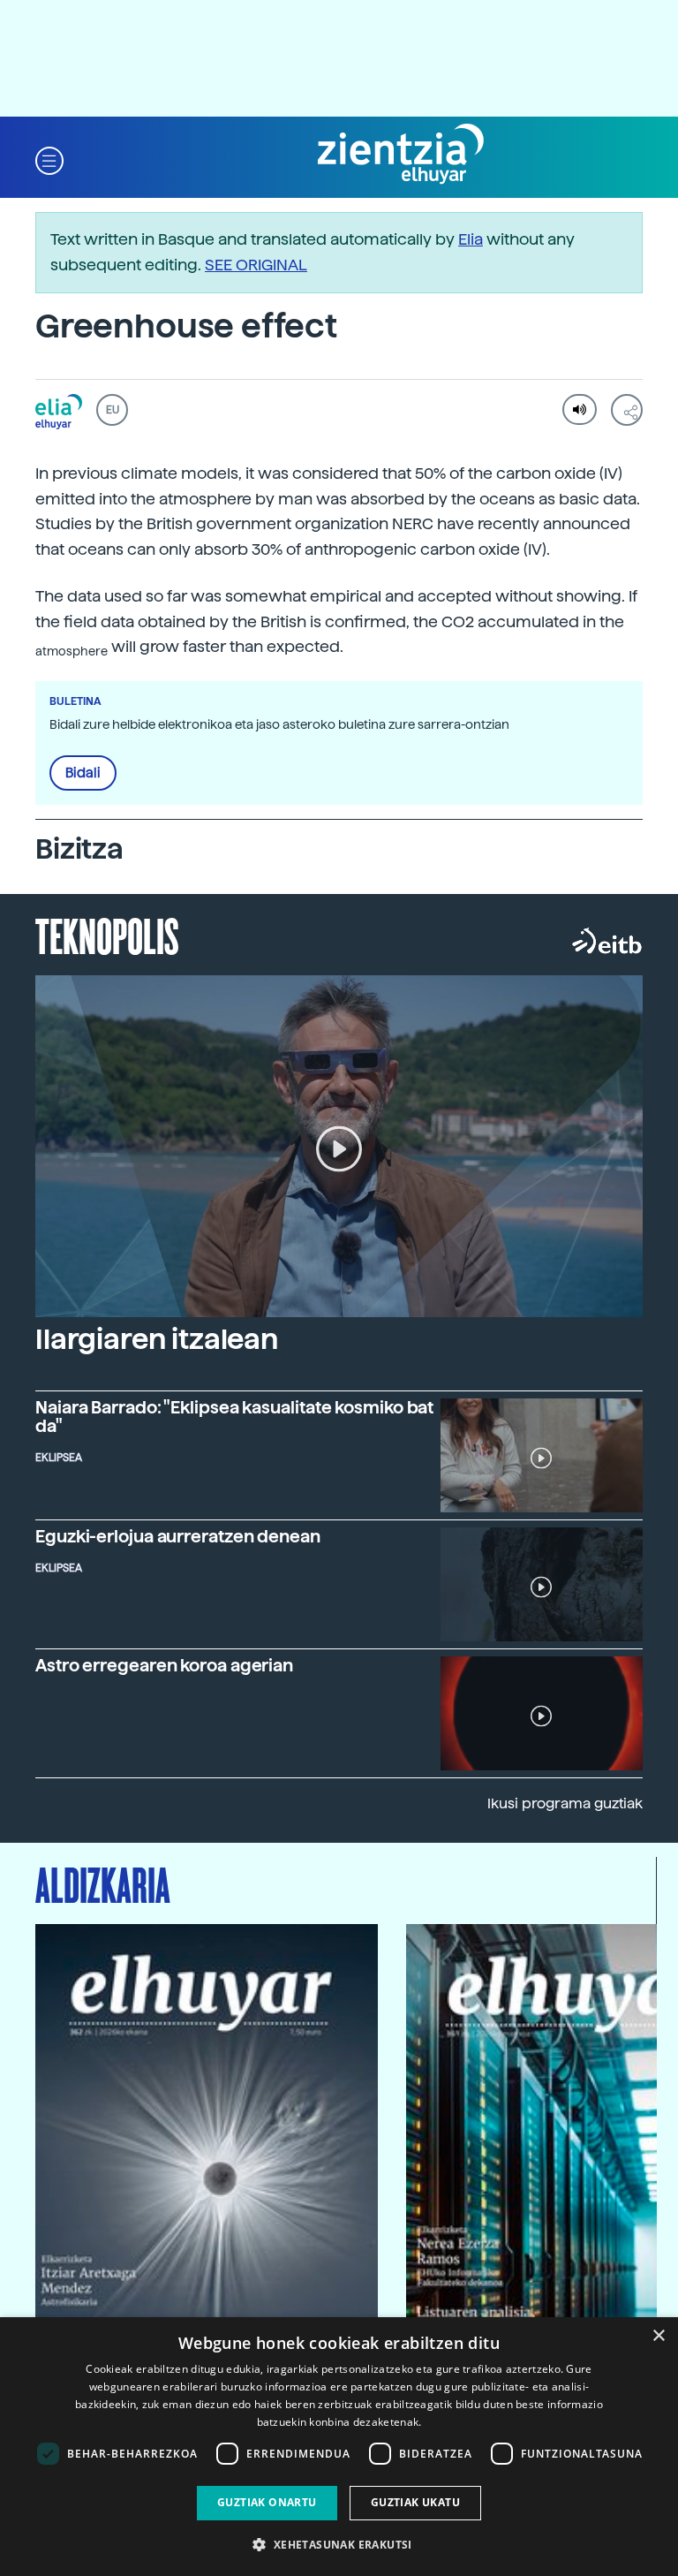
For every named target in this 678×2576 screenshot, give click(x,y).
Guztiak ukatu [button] (415, 2502)
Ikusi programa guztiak (565, 1803)
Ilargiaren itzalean (157, 1339)
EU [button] (113, 410)
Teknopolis (107, 935)
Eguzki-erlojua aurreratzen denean (178, 1537)
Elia (471, 239)
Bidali (83, 773)
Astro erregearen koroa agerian (164, 1666)
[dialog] (339, 2447)
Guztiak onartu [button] (267, 2502)
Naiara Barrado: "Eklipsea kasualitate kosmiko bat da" (234, 1417)
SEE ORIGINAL (256, 265)
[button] (49, 159)
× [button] (658, 2336)
